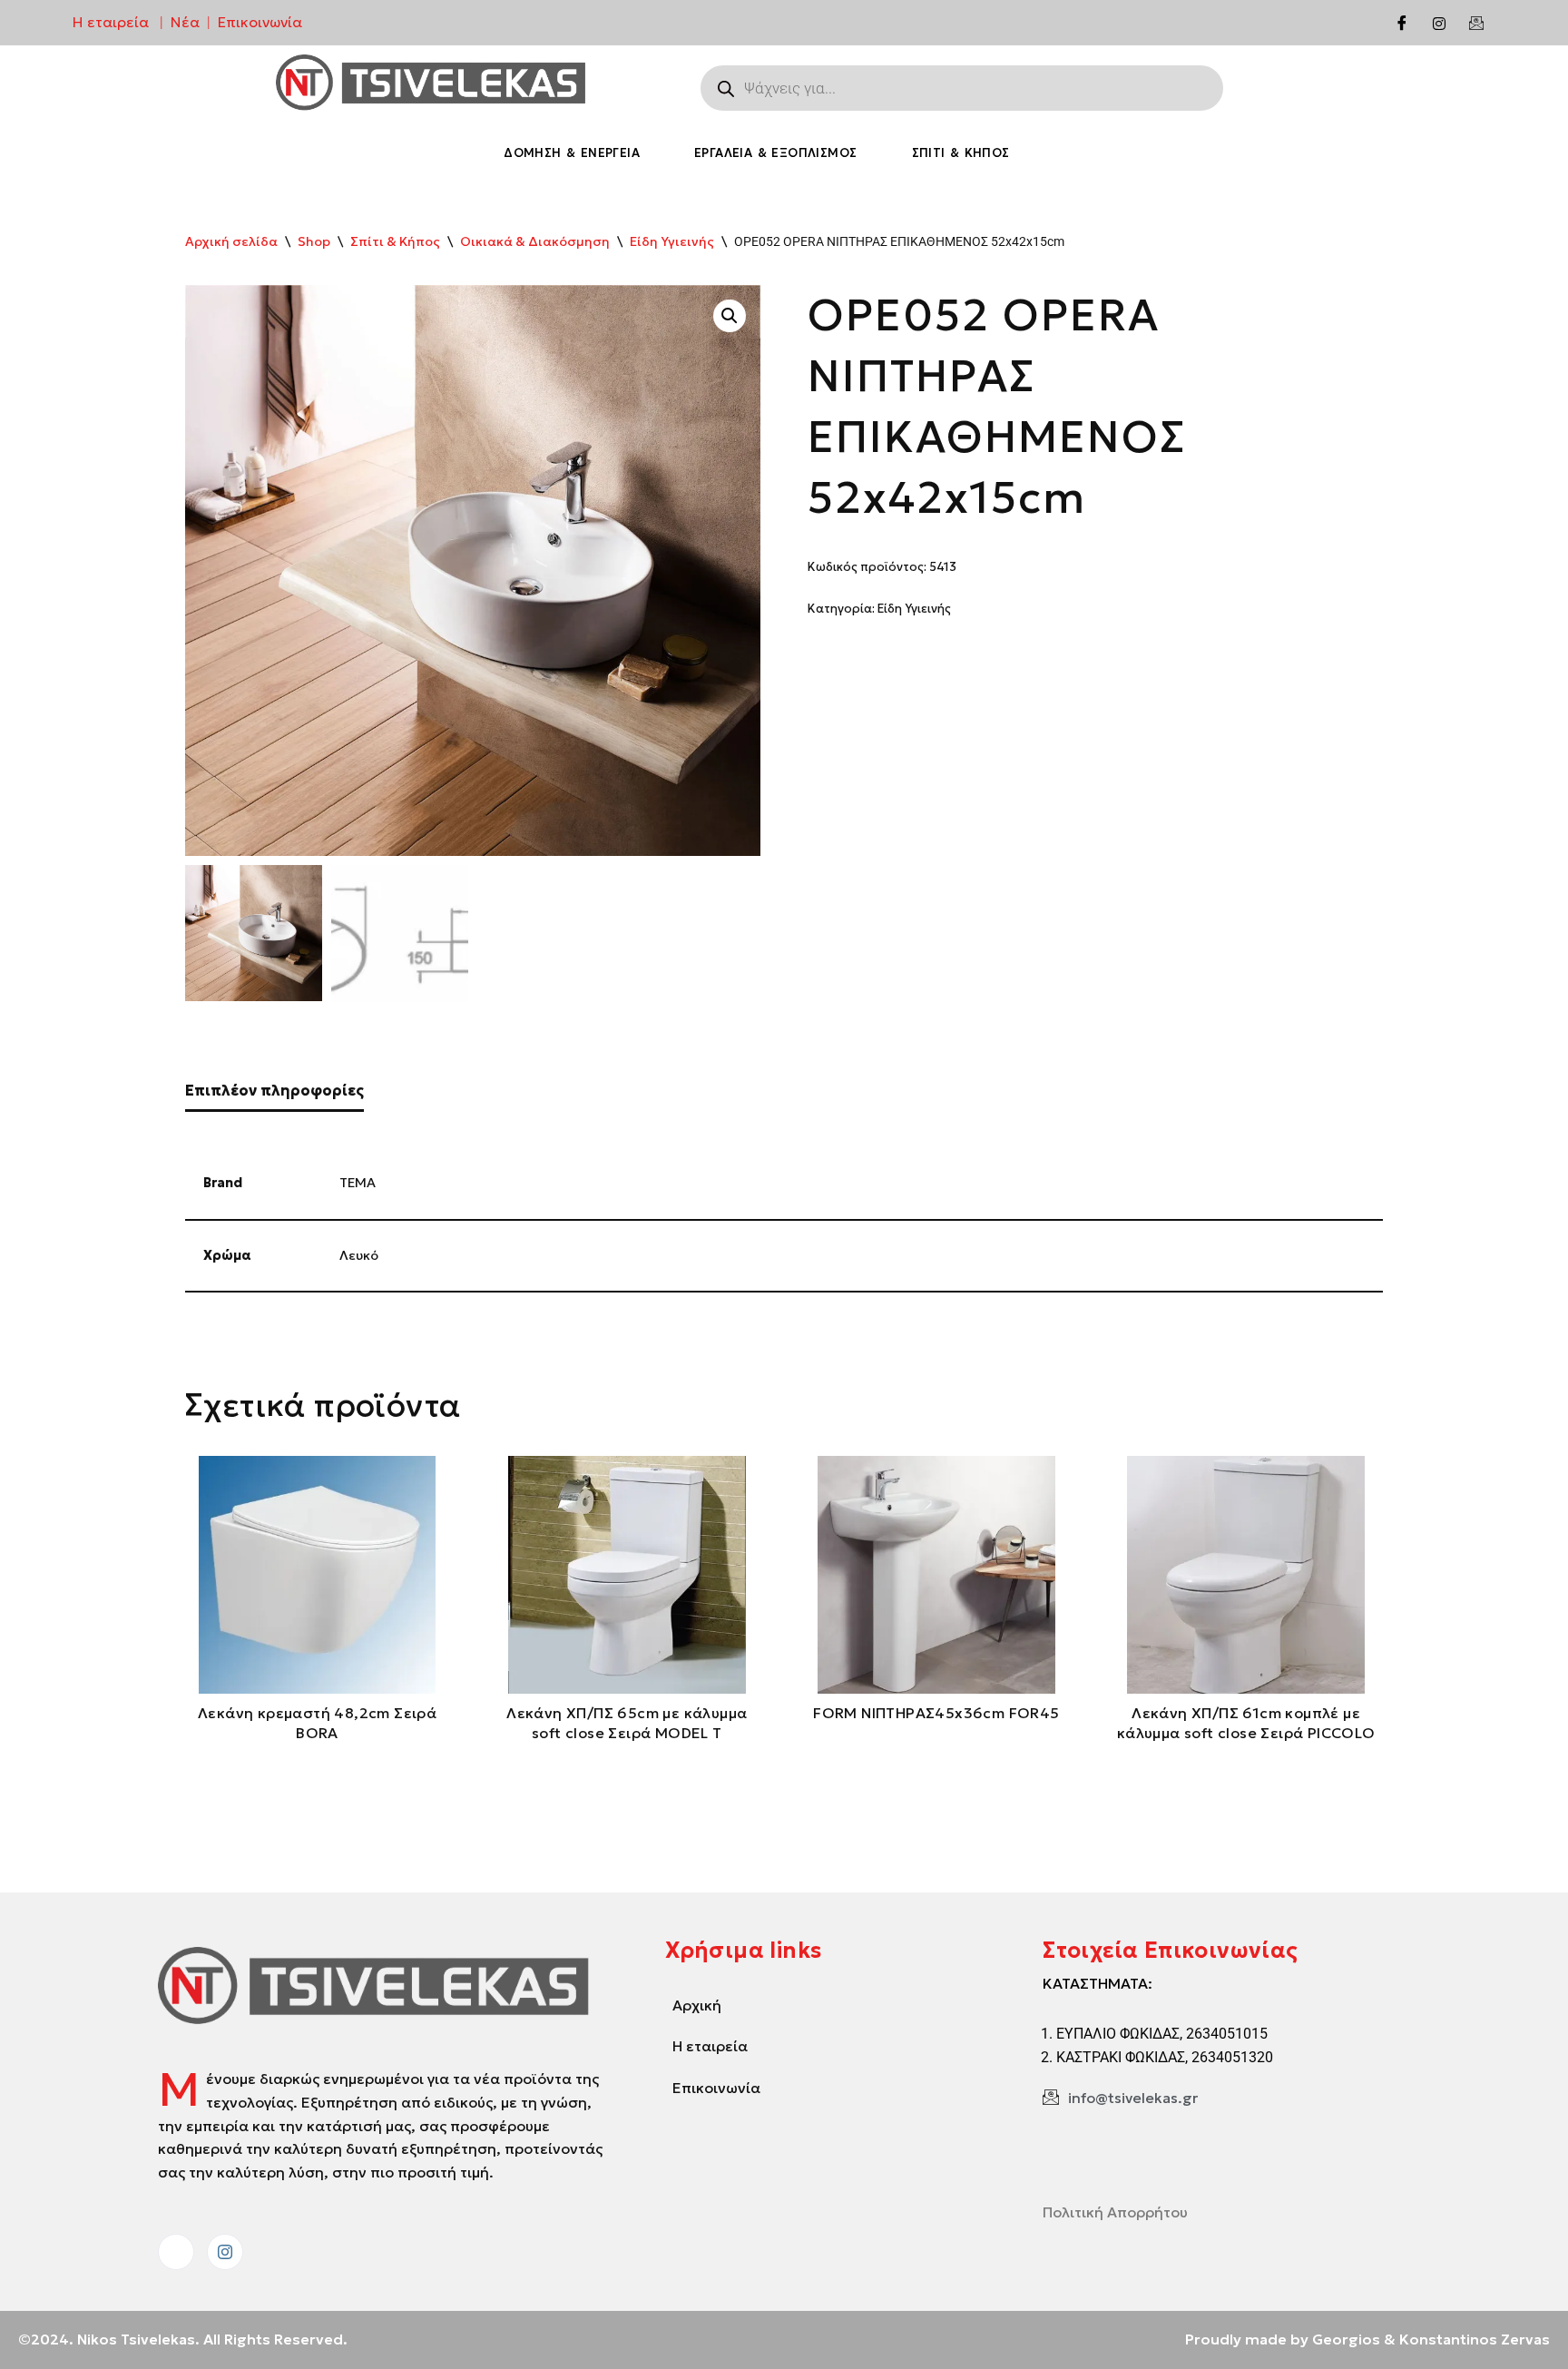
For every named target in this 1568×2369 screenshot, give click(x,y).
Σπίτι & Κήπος (961, 153)
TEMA (358, 1183)
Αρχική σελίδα (231, 241)
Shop (314, 241)
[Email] (1476, 23)
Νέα (185, 22)
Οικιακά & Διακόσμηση (535, 241)
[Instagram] (1439, 23)
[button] (730, 316)
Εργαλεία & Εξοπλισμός (775, 153)
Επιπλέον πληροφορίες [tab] (274, 1090)
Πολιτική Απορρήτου (1115, 2212)
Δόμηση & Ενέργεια (572, 153)
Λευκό (359, 1255)
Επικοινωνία (260, 22)
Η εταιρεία (111, 22)
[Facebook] (1402, 23)
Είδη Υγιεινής (672, 241)
